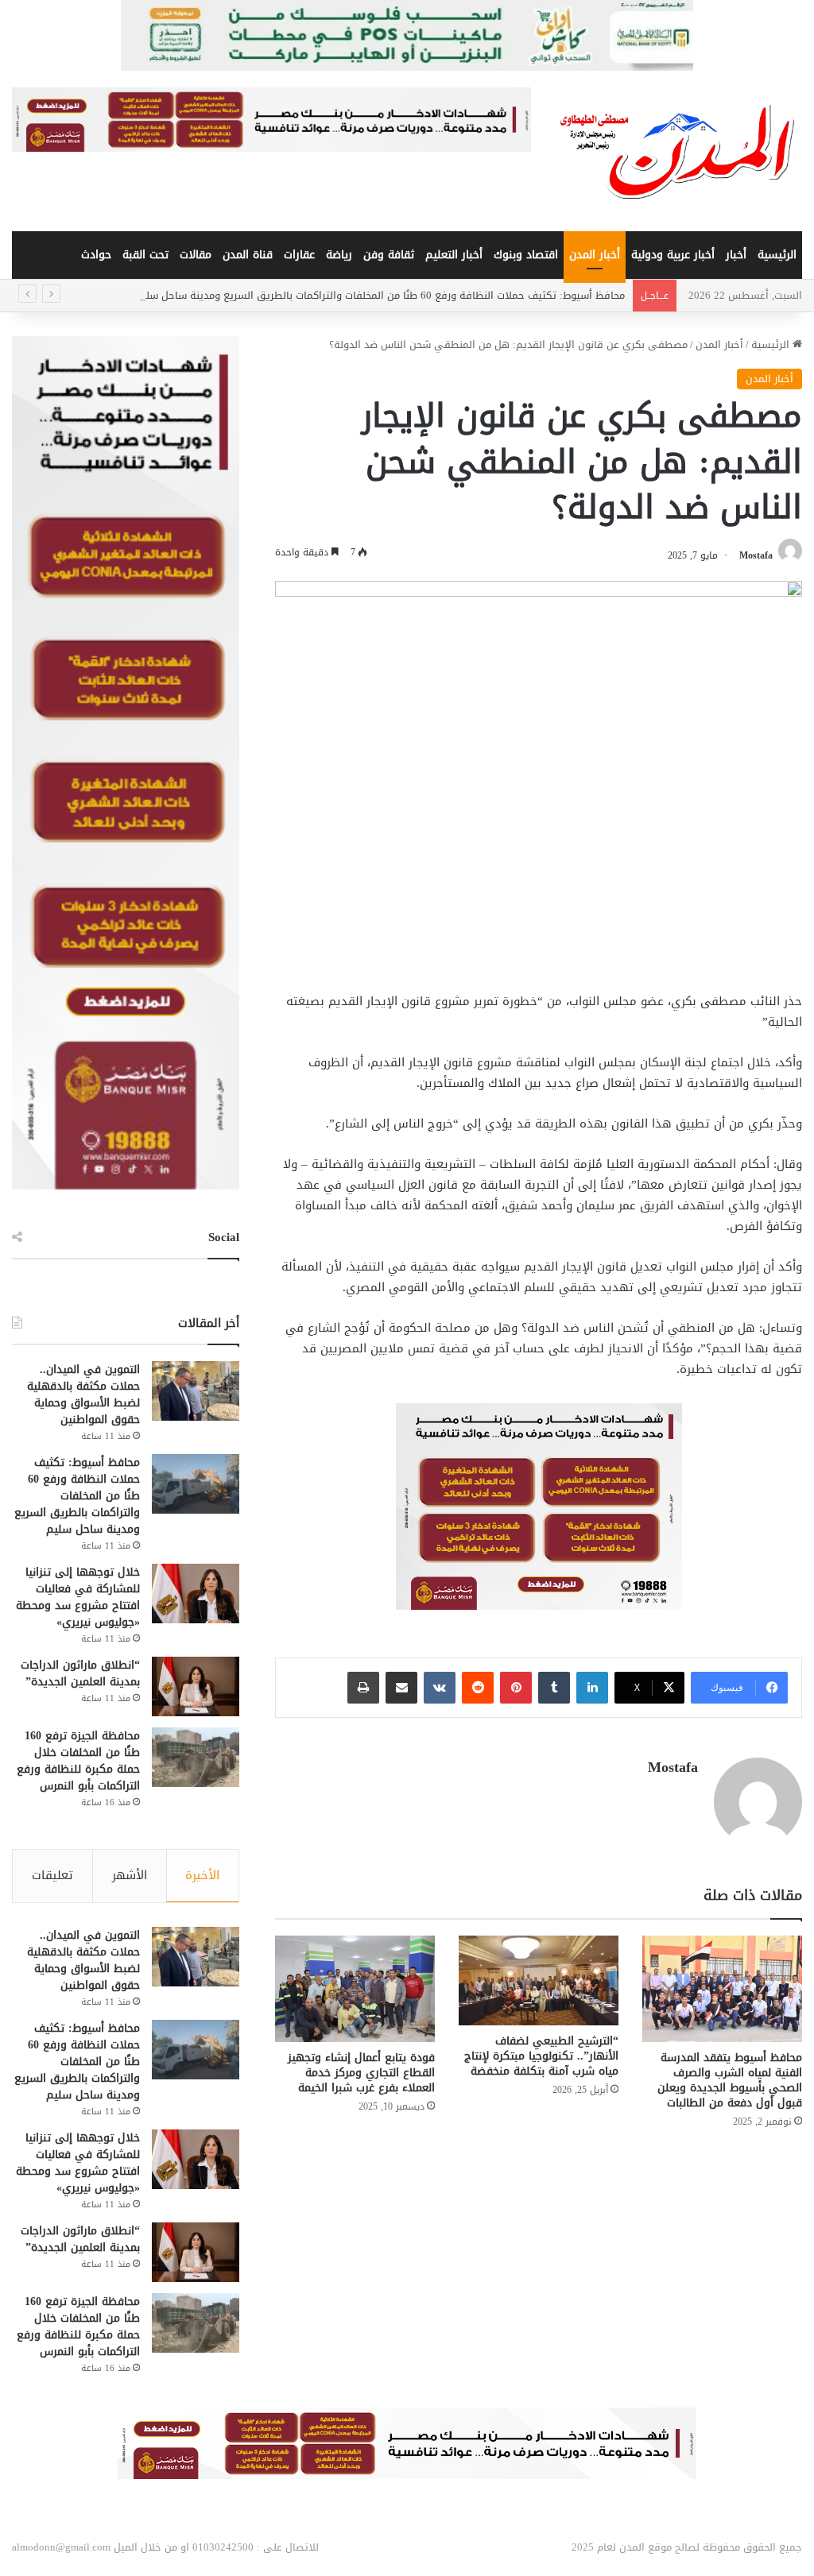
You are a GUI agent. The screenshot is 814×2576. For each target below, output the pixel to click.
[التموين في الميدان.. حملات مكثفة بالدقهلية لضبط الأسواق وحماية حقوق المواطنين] (196, 1391)
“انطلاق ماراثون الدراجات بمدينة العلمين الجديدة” (80, 1673)
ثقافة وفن (389, 255)
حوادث (96, 255)
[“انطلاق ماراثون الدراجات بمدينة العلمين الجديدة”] (196, 1686)
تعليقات (52, 1875)
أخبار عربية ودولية (673, 255)
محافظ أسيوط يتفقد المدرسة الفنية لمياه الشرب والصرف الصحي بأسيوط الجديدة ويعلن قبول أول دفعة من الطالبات (730, 2080)
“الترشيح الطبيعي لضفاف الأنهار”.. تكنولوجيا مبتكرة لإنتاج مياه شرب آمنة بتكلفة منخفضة (541, 2056)
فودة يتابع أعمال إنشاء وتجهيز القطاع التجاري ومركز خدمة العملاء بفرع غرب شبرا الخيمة (361, 2073)
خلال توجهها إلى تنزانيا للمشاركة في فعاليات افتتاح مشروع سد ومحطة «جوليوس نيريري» (78, 1597)
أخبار (736, 255)
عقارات (299, 255)
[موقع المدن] (678, 151)
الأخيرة (202, 1875)
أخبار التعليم (454, 255)
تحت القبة (145, 255)
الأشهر (130, 1875)
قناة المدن (248, 255)
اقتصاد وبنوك (526, 255)
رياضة (339, 255)
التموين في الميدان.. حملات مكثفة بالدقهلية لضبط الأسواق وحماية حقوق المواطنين (83, 1394)
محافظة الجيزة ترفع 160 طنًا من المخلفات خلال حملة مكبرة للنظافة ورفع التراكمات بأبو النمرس (78, 1761)
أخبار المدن (595, 255)
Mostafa (756, 555)
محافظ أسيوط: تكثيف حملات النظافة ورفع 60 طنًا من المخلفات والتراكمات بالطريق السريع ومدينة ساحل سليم (380, 295)
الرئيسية (777, 255)
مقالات (196, 255)
